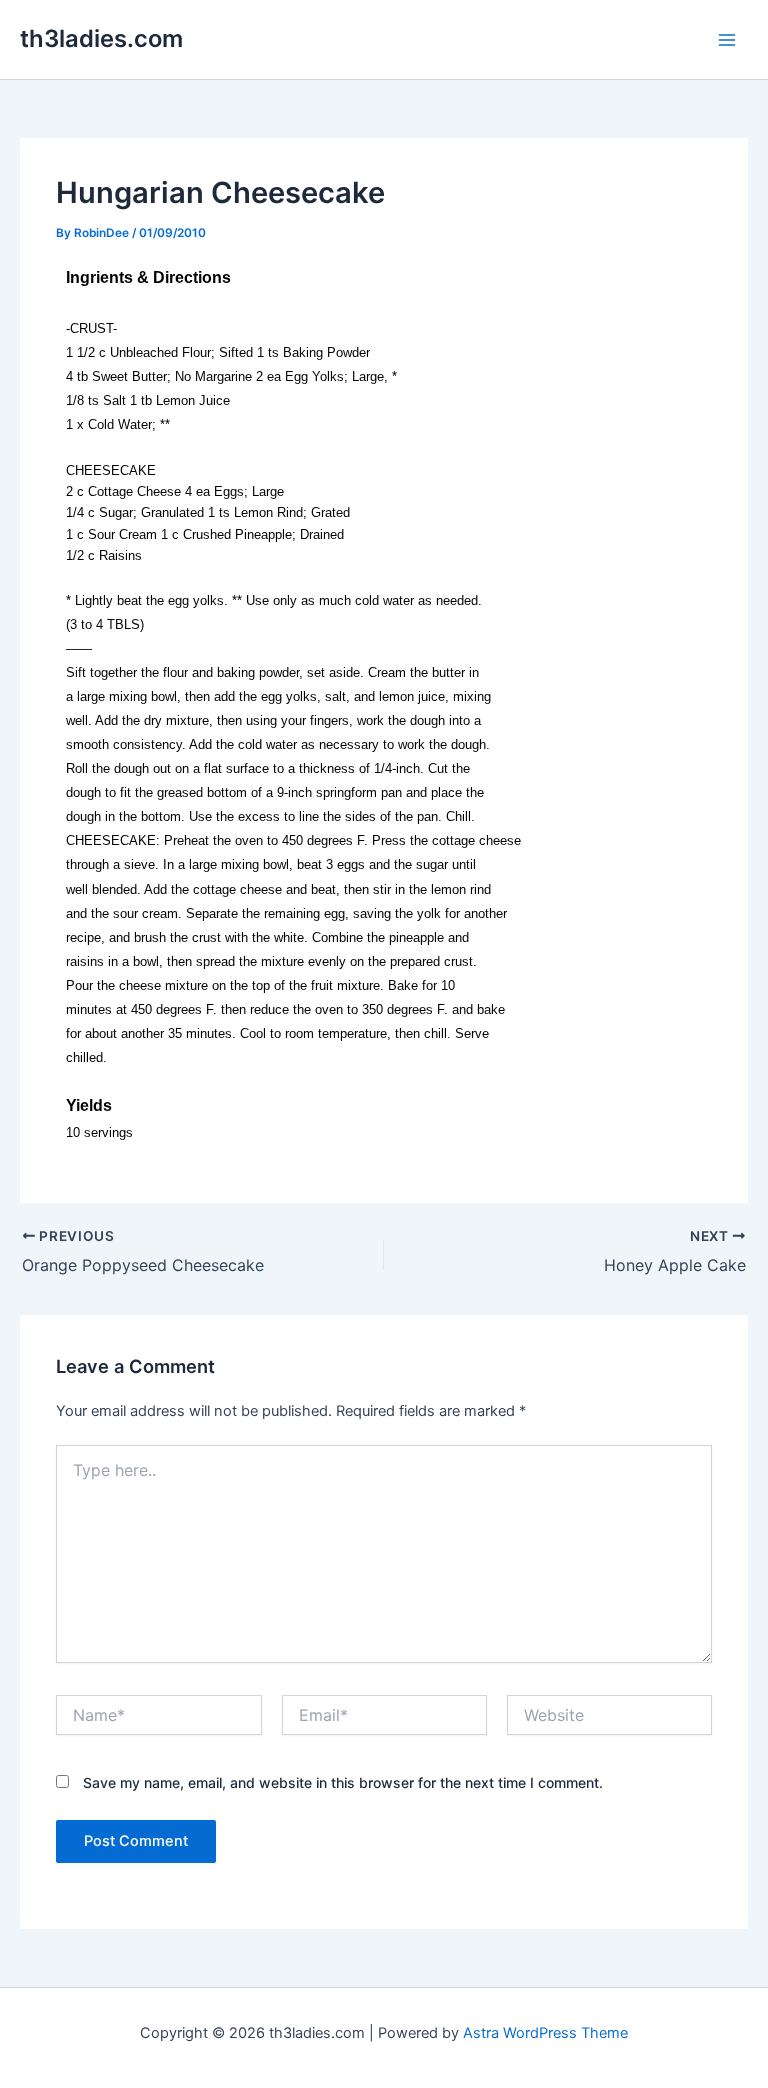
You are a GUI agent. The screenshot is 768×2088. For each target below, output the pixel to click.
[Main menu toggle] (727, 40)
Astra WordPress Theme (545, 2033)
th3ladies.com (101, 38)
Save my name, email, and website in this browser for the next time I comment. (343, 1782)
